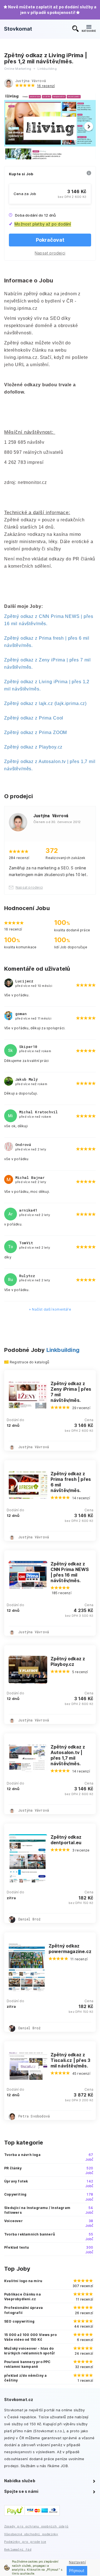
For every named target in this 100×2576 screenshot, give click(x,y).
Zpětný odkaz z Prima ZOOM (36, 732)
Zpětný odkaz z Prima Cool (34, 718)
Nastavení (77, 2562)
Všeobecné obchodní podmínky (31, 2534)
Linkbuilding (63, 1350)
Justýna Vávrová (31, 81)
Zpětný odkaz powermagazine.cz (70, 1949)
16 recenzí (46, 86)
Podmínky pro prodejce (25, 2542)
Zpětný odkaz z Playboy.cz (33, 747)
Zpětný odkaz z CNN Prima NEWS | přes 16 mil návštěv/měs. (70, 1572)
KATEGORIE (89, 31)
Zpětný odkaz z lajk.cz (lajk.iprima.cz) (45, 703)
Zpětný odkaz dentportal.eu (66, 1840)
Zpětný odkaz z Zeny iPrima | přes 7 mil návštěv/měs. (71, 1392)
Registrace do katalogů (29, 1362)
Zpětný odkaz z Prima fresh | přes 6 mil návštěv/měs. (71, 1482)
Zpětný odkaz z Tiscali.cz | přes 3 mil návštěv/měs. (71, 2060)
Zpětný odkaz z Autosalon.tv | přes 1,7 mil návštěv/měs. (68, 1755)
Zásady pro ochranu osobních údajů (36, 2526)
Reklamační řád (18, 2549)
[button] (89, 126)
